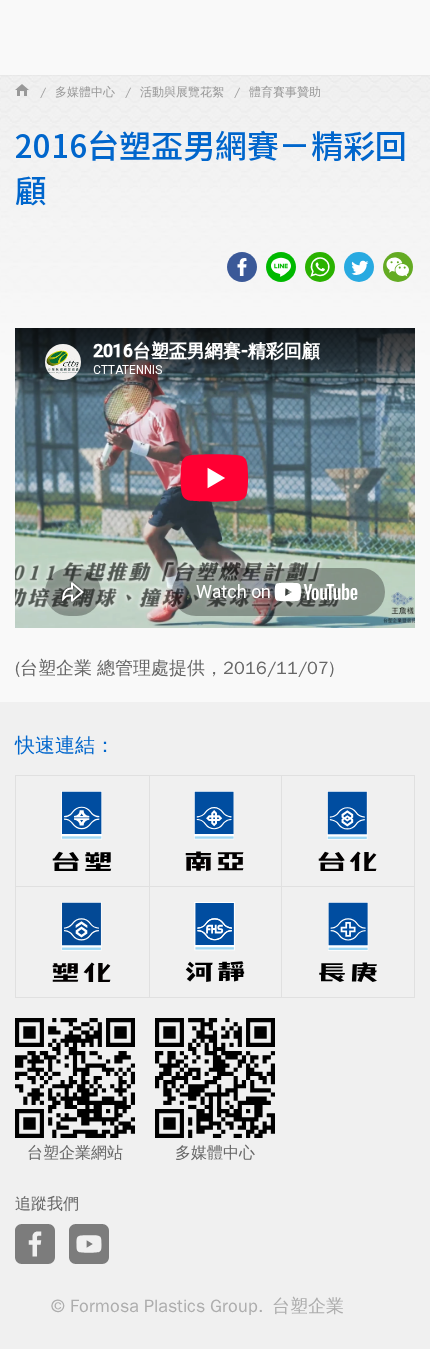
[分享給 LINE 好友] (281, 270)
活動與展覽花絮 (182, 92)
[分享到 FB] (242, 270)
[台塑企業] (22, 92)
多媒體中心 (85, 92)
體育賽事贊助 (285, 92)
